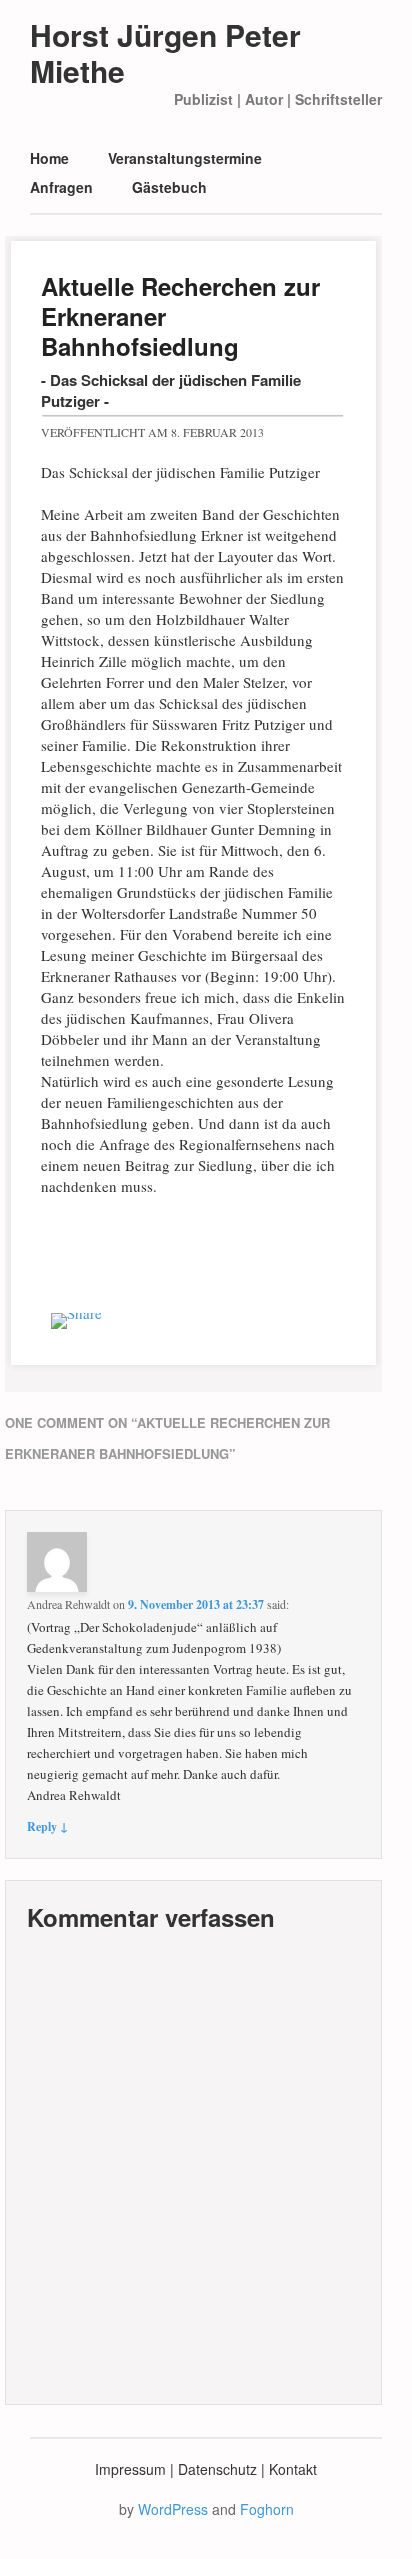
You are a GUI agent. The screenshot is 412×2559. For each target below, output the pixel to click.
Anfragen (61, 187)
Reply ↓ (47, 1826)
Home (49, 158)
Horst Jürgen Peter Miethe (165, 52)
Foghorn (267, 2509)
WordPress (173, 2509)
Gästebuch (169, 187)
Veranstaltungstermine (185, 158)
